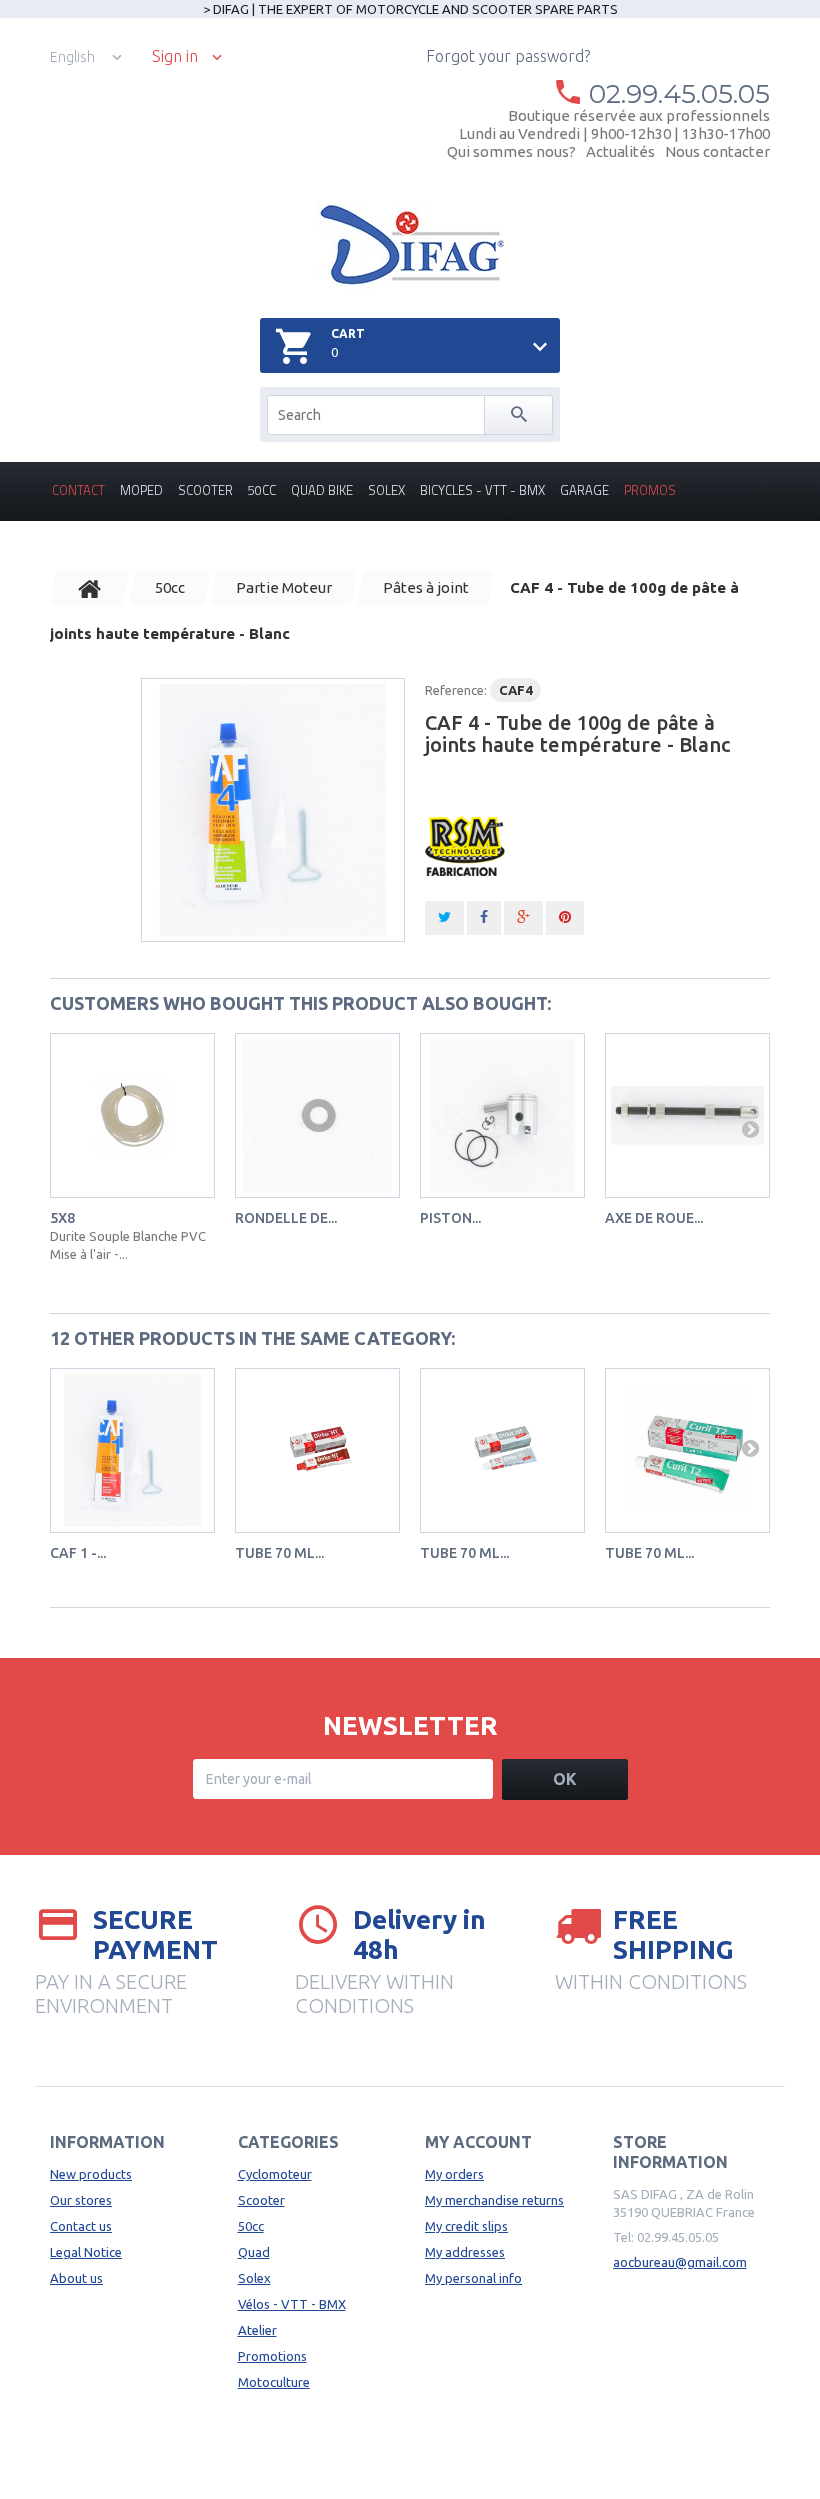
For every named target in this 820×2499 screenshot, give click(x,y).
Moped (141, 490)
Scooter (205, 490)
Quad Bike (322, 490)
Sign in (175, 56)
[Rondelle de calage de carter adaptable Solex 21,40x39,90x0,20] (317, 1115)
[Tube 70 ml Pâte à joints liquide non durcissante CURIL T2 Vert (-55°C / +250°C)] (687, 1450)
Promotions (272, 2356)
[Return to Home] (90, 588)
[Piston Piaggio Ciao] (502, 1115)
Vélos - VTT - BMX (292, 2304)
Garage (584, 490)
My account (478, 2142)
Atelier (257, 2330)
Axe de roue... (654, 1218)
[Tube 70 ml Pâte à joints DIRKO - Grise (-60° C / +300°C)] (502, 1450)
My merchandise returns (494, 2200)
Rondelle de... (286, 1218)
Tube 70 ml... (279, 1553)
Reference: (456, 690)
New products (91, 2174)
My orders (454, 2174)
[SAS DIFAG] (410, 245)
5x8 (62, 1218)
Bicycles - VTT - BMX (482, 490)
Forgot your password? (508, 56)
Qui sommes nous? (511, 151)
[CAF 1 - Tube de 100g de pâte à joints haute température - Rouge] (132, 1450)
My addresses (465, 2252)
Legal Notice (86, 2252)
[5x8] (132, 1115)
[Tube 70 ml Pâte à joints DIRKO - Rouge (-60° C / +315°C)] (317, 1450)
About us (76, 2278)
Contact (78, 490)
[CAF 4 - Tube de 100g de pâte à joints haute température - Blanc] (273, 810)
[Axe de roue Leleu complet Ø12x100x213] (687, 1115)
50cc (262, 490)
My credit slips (466, 2226)
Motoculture (274, 2382)
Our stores (81, 2200)
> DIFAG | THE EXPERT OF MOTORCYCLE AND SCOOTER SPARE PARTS (410, 9)
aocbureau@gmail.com (680, 2262)
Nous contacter (717, 151)
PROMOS (650, 490)
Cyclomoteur (275, 2174)
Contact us (81, 2226)
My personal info (473, 2278)
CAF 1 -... (78, 1553)
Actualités (620, 151)
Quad (254, 2252)
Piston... (450, 1218)
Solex (386, 490)
